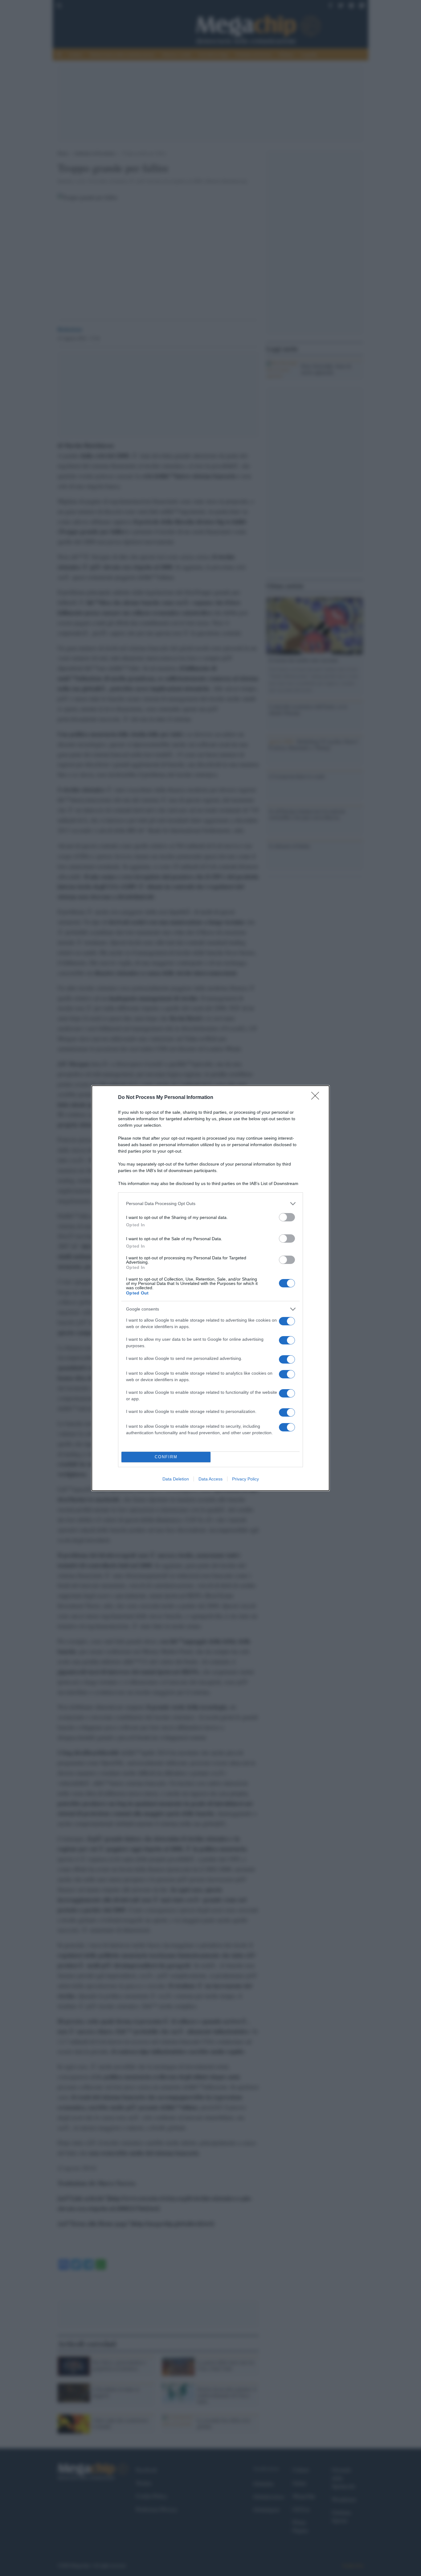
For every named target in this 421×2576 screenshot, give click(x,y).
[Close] (317, 1098)
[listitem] (211, 1204)
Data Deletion (176, 1479)
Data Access (211, 1479)
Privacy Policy (245, 1479)
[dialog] (211, 1288)
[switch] (287, 1217)
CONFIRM (166, 1457)
